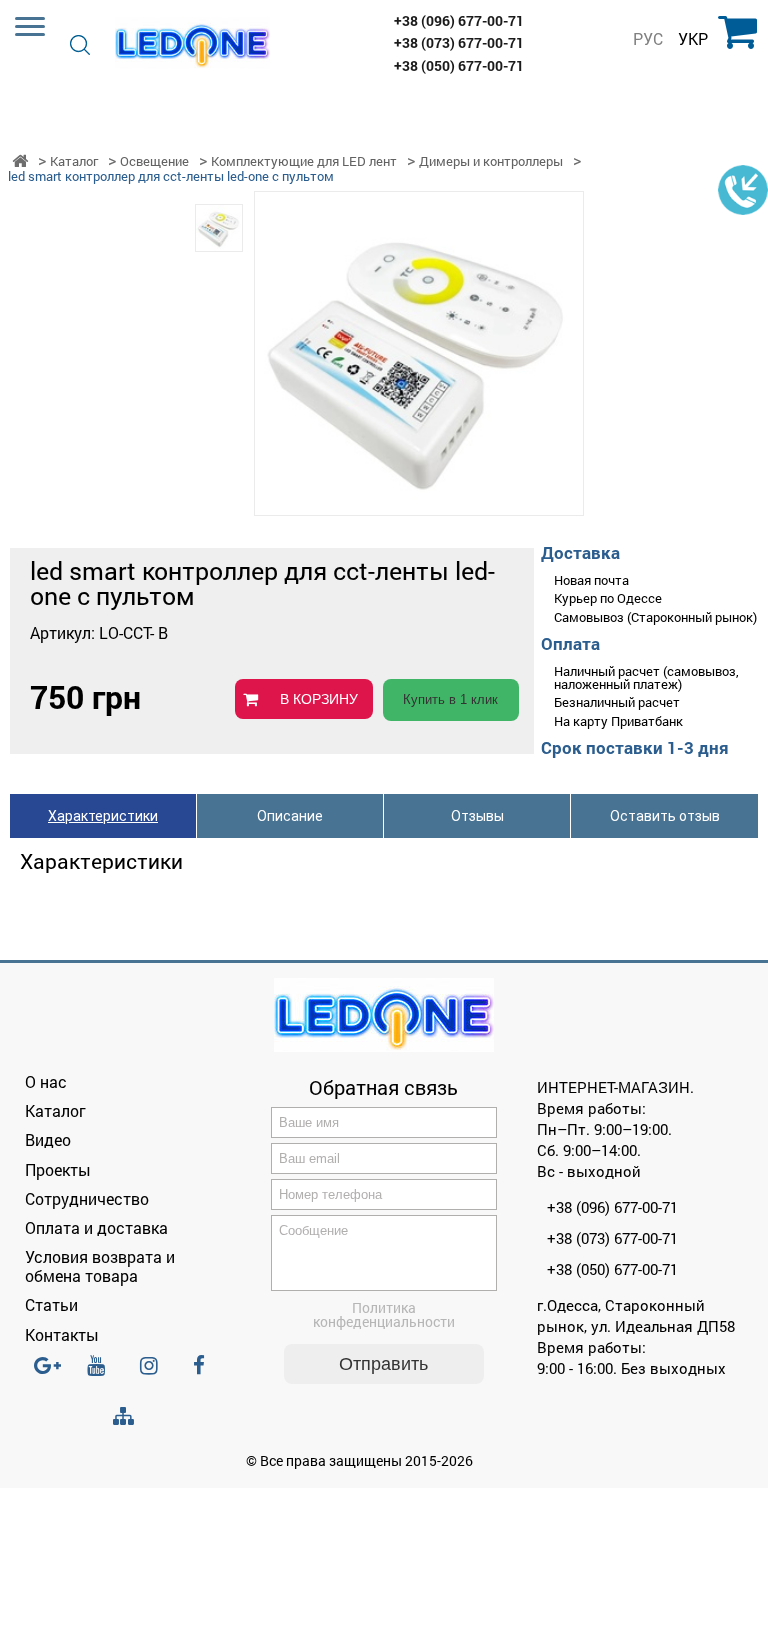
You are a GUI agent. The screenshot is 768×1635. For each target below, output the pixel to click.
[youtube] (102, 1374)
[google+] (49, 1374)
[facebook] (208, 1374)
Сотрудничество (87, 1198)
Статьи (51, 1304)
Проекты (58, 1169)
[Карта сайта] (128, 1416)
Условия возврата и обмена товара (100, 1266)
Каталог (74, 161)
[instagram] (155, 1374)
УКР (693, 39)
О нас (46, 1081)
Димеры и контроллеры (491, 161)
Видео (48, 1139)
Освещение (154, 161)
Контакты (62, 1334)
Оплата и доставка (96, 1227)
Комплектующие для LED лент (304, 161)
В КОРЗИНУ (319, 699)
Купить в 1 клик (450, 700)
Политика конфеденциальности (384, 1314)
